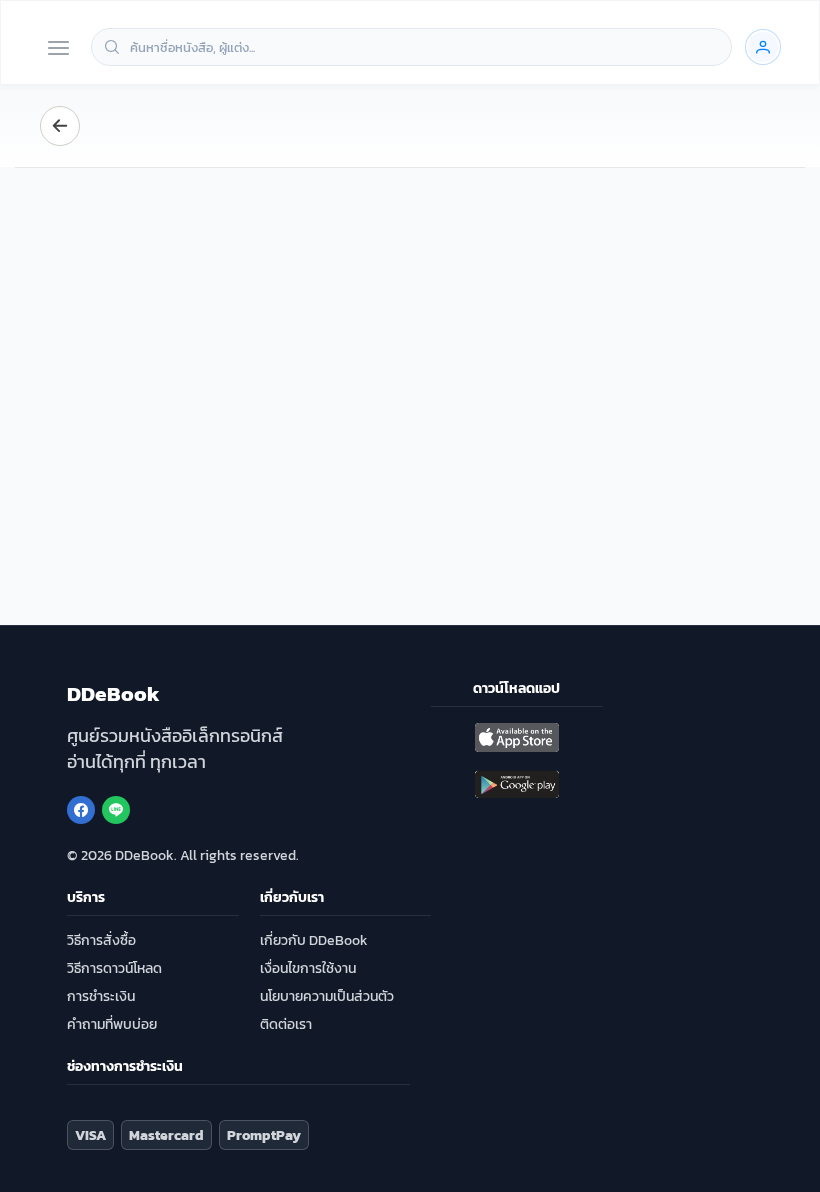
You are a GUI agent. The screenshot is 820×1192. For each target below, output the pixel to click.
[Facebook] (81, 810)
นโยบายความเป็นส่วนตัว (327, 996)
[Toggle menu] (58, 49)
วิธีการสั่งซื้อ (101, 940)
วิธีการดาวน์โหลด (114, 968)
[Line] (116, 810)
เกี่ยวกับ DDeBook (314, 940)
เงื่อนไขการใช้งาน (308, 968)
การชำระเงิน (101, 996)
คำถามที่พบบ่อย (112, 1024)
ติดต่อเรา (286, 1024)
